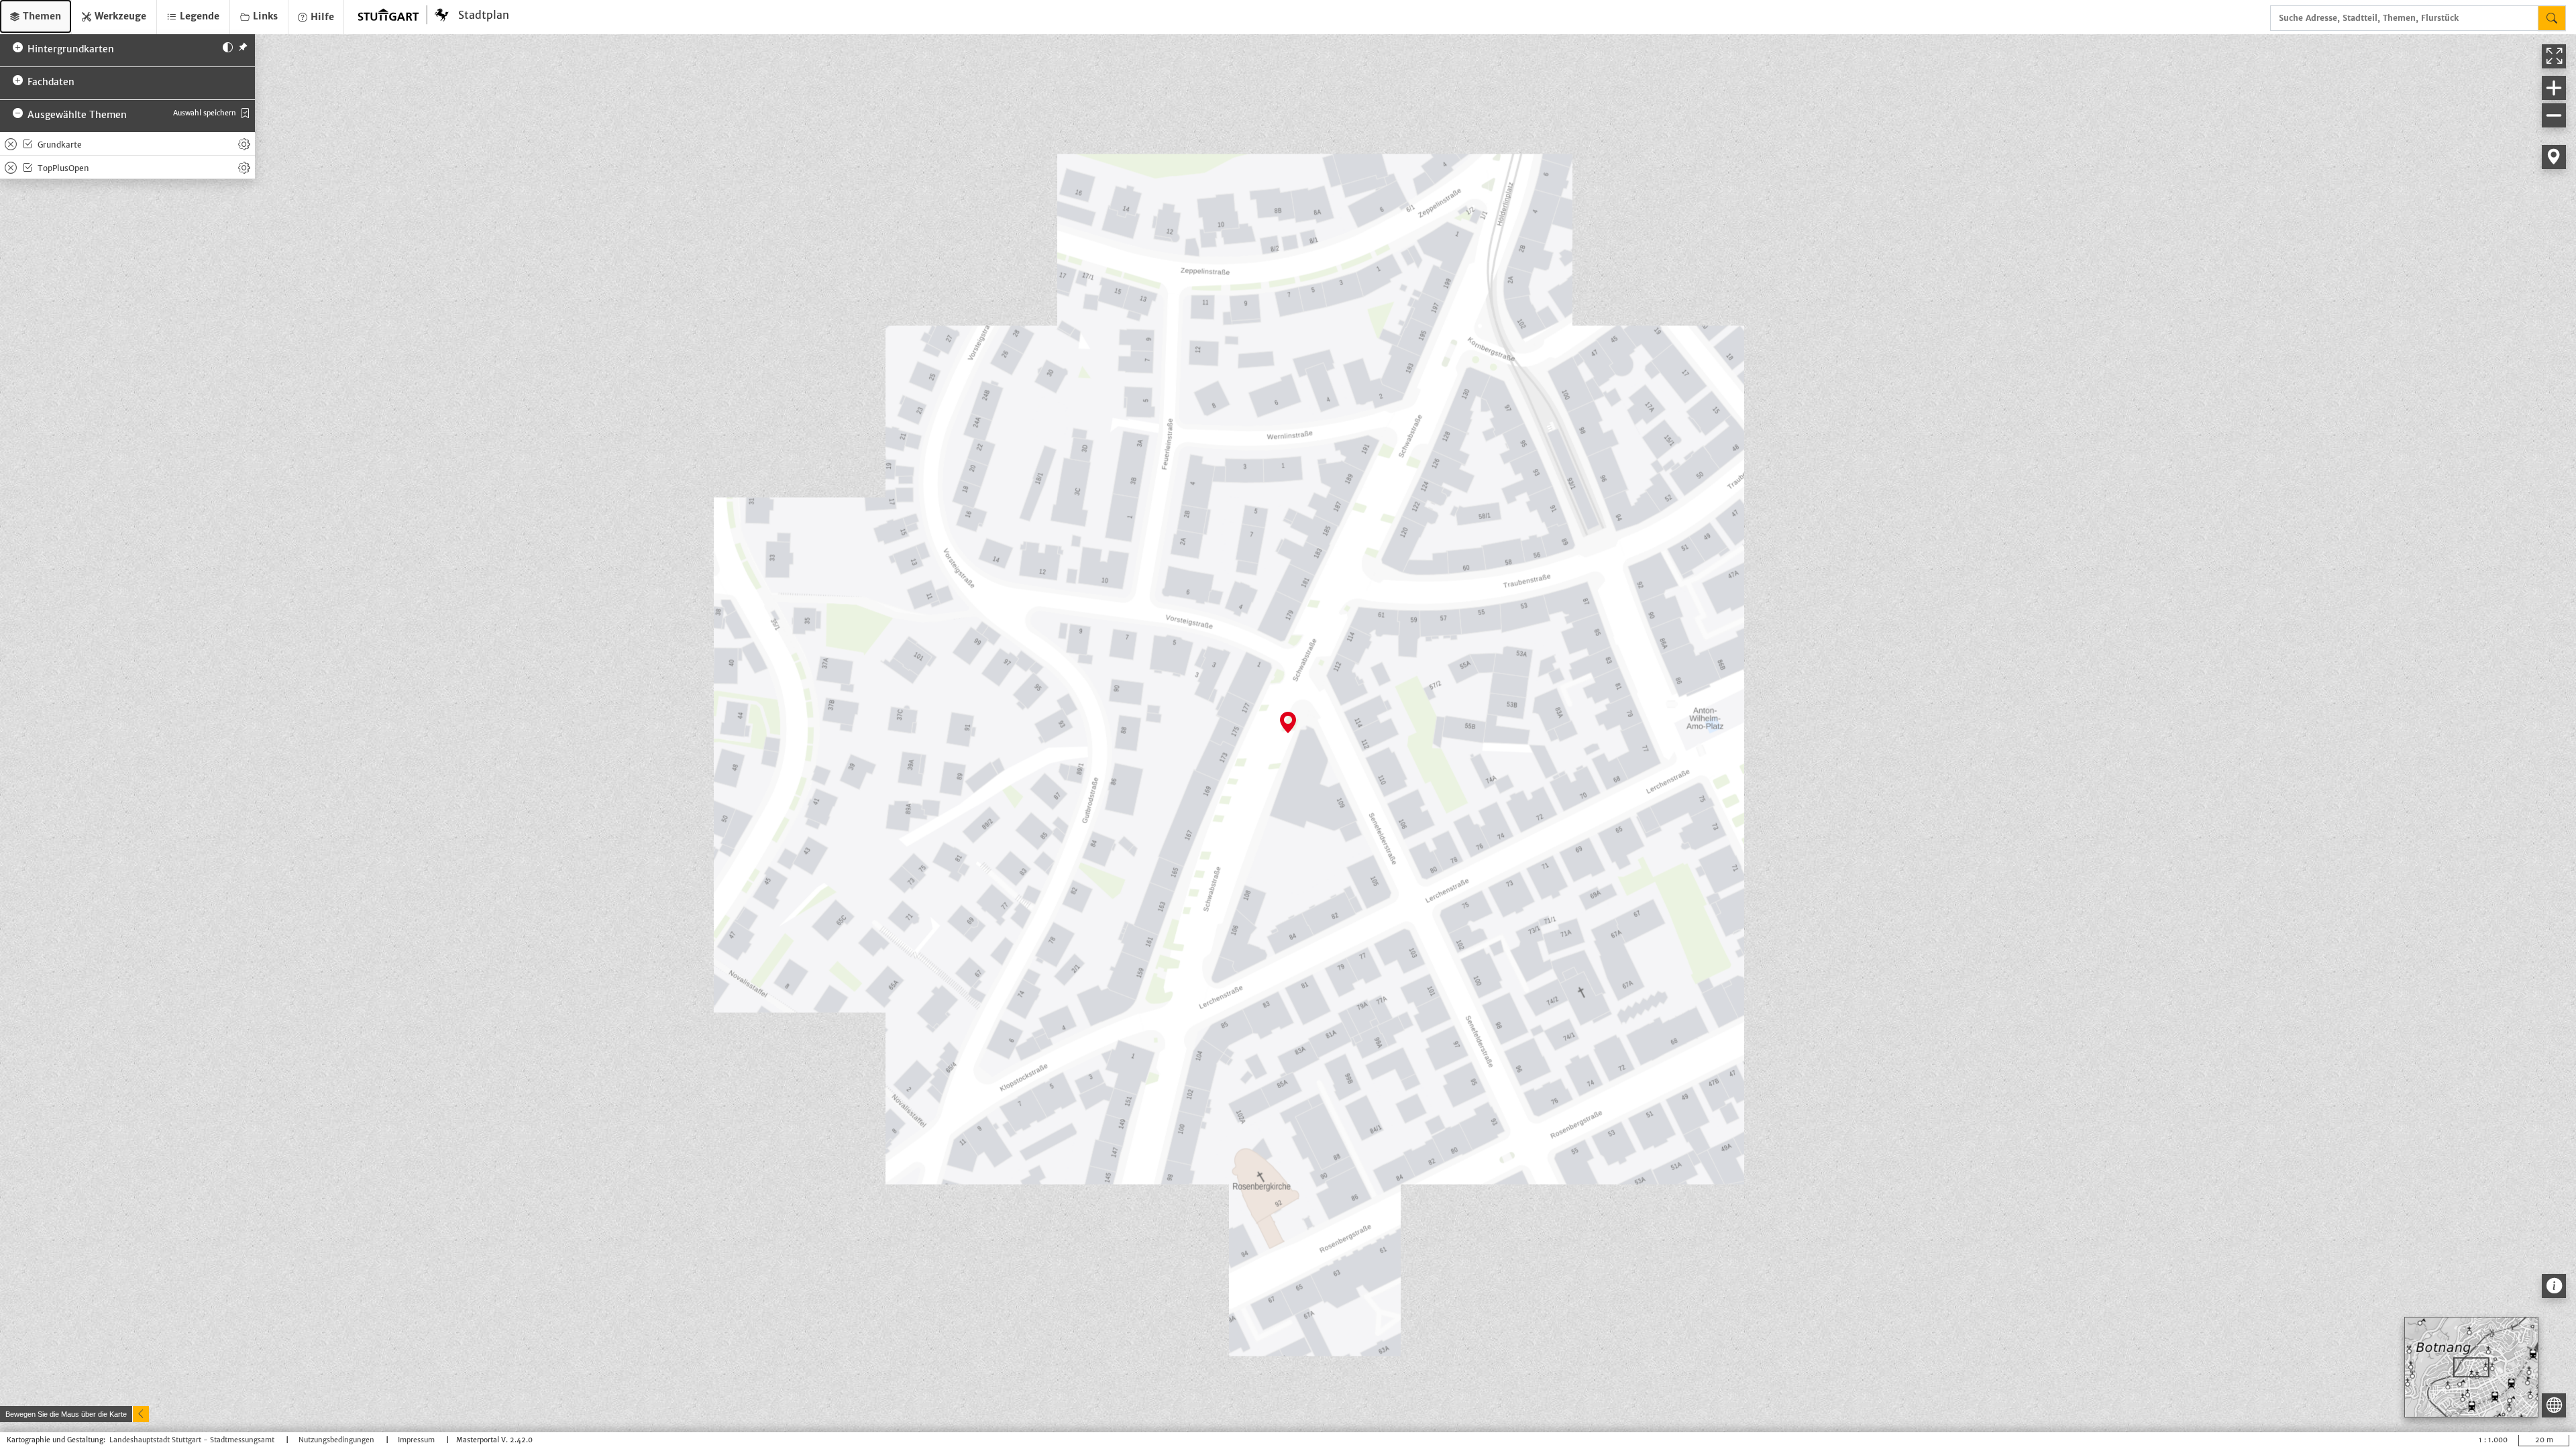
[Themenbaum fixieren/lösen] (243, 46)
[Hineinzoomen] (2554, 88)
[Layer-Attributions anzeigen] (2554, 1286)
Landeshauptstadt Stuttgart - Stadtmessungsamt (193, 1440)
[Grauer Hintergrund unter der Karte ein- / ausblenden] (228, 46)
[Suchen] (2552, 18)
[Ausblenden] (141, 1414)
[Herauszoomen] (2554, 115)
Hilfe (321, 17)
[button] (36, 16)
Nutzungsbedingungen (337, 1440)
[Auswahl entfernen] (11, 144)
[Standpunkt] (2554, 157)
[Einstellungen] (244, 144)
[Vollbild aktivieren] (2554, 56)
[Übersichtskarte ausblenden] (2554, 1405)
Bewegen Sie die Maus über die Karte (66, 1414)
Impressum (417, 1440)
